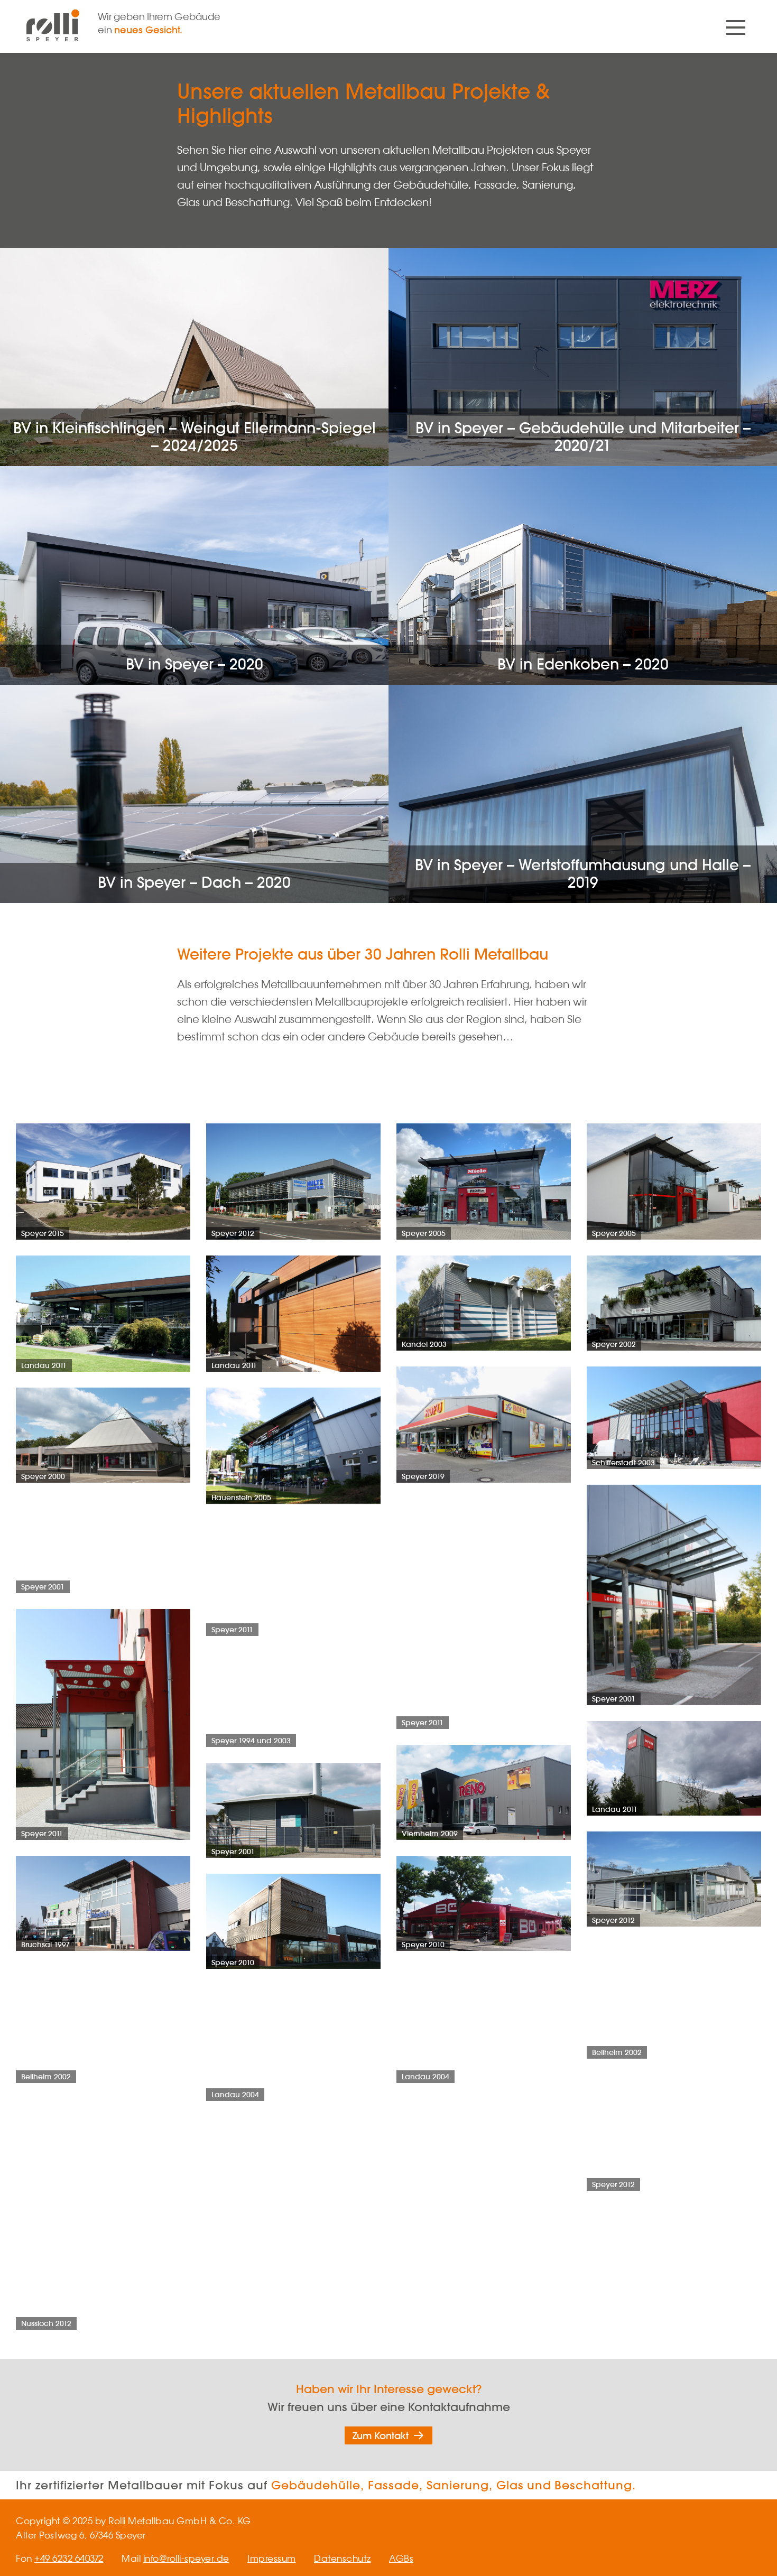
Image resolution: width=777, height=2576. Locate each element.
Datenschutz (343, 2558)
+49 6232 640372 (69, 2558)
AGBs (401, 2558)
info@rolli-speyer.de (186, 2558)
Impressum (272, 2558)
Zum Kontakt (381, 2435)
